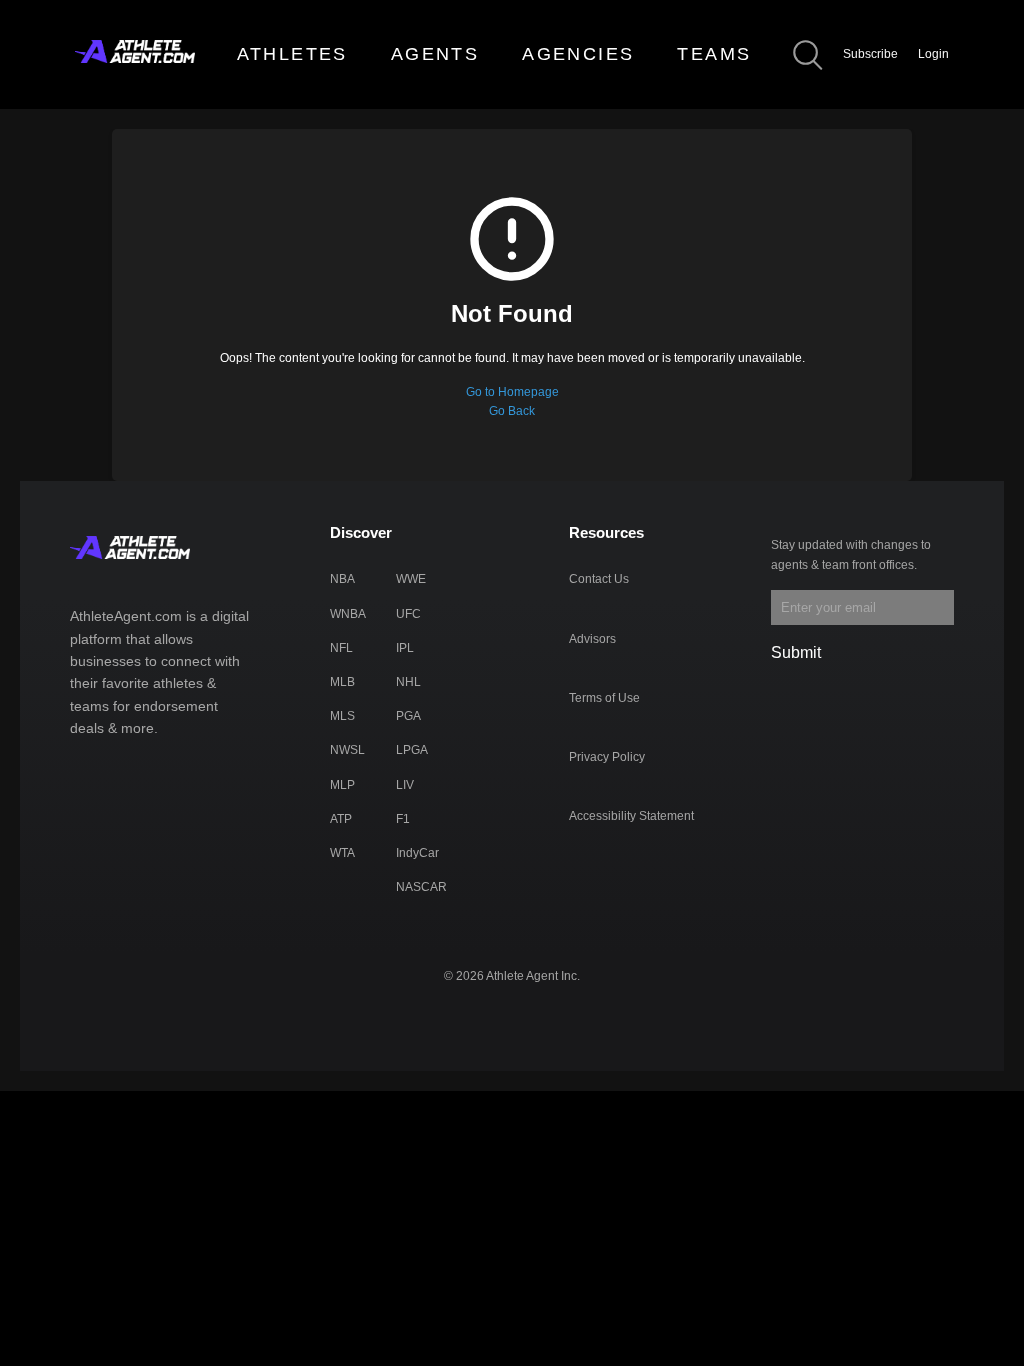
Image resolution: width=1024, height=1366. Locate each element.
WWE (411, 579)
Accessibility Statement (631, 816)
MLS (342, 716)
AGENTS (435, 54)
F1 (403, 819)
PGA (408, 716)
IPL (405, 648)
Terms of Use (604, 698)
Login (933, 54)
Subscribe (870, 54)
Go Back (512, 411)
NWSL (347, 750)
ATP (341, 819)
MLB (342, 682)
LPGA (412, 750)
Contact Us (599, 579)
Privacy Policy (607, 757)
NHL (408, 682)
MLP (342, 785)
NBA (342, 579)
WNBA (348, 614)
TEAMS (714, 54)
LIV (405, 785)
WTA (342, 853)
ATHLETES (292, 54)
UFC (408, 614)
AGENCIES (578, 54)
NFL (341, 648)
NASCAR (421, 887)
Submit (796, 652)
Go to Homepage (512, 392)
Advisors (592, 639)
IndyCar (417, 853)
